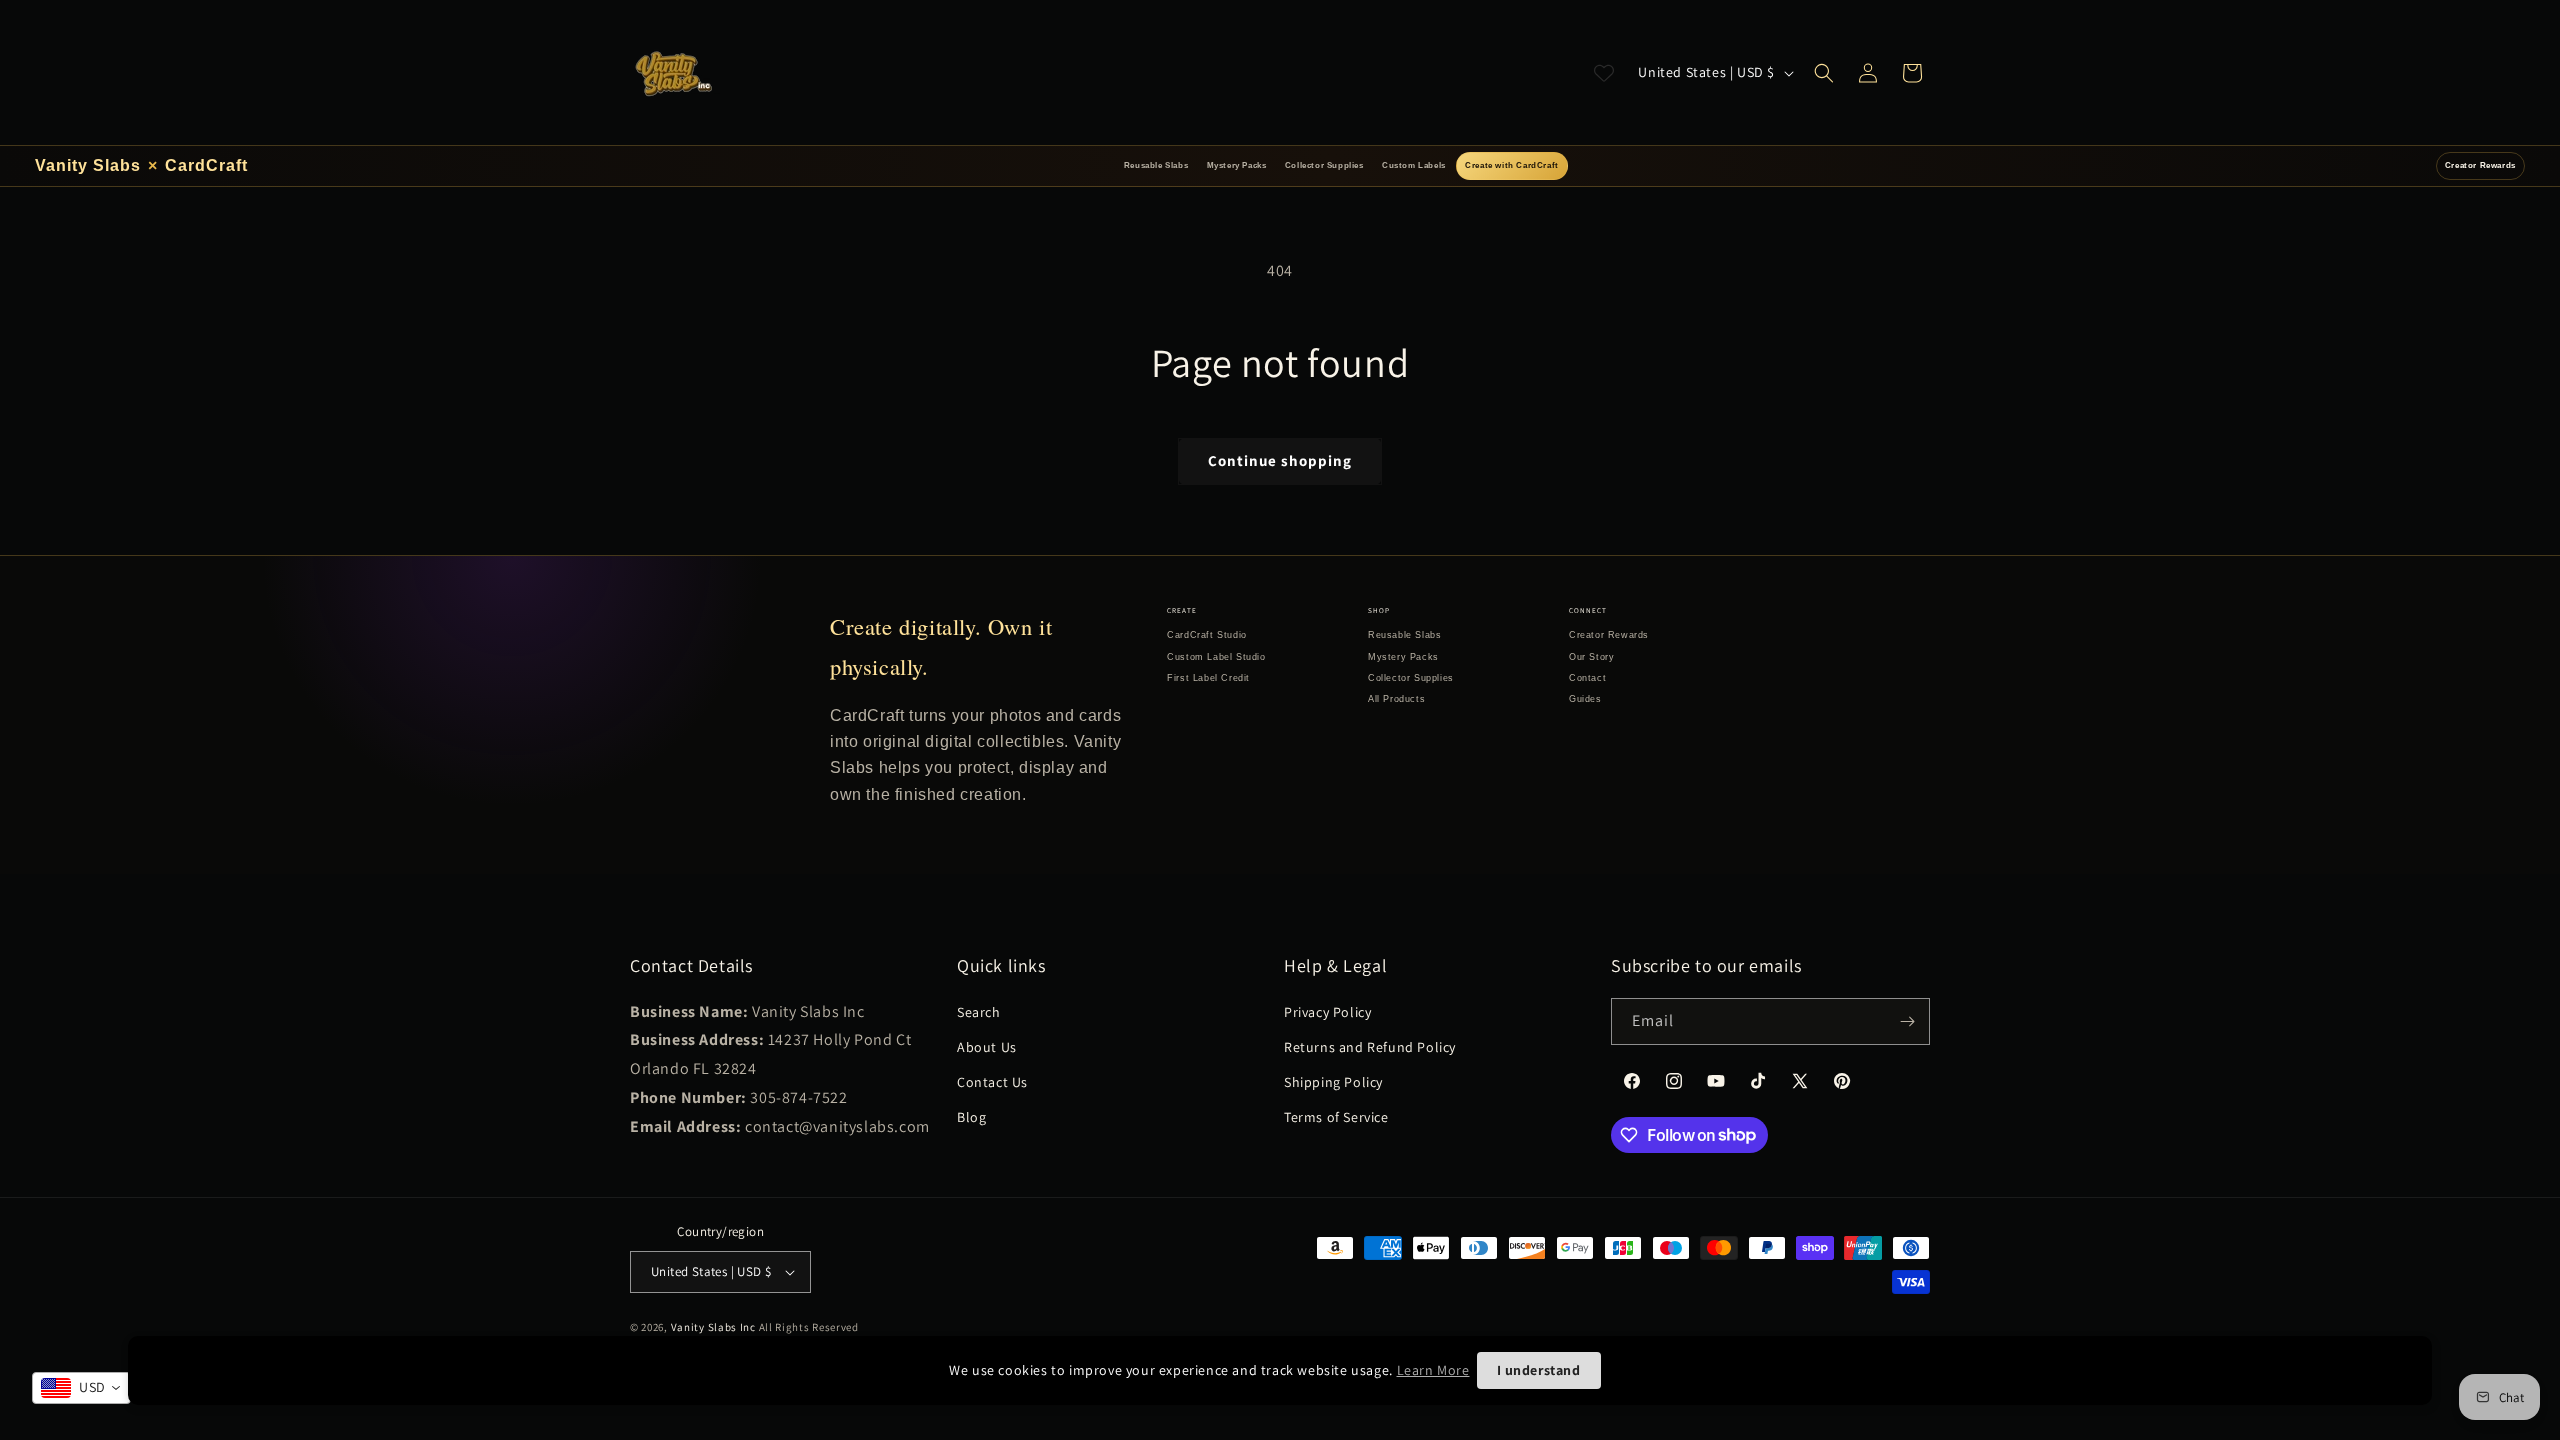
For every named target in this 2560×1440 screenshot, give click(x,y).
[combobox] (81, 1388)
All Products (1396, 699)
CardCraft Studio (1207, 635)
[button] (1824, 73)
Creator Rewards (2480, 165)
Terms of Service (1336, 1117)
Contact (1587, 678)
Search (979, 1012)
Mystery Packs (1237, 165)
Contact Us (992, 1082)
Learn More (1433, 1370)
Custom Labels (1414, 165)
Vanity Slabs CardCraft (141, 165)
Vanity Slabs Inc (713, 1327)
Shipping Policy (1333, 1082)
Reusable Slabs (1156, 165)
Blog (971, 1117)
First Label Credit (1208, 678)
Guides (1585, 699)
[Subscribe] (1907, 1021)
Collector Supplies (1324, 165)
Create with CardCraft (1512, 165)
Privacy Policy (1327, 1012)
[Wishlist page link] (1604, 73)
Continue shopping (1280, 460)
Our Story (1591, 657)
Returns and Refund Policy (1370, 1047)
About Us (987, 1047)
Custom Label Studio (1216, 657)
